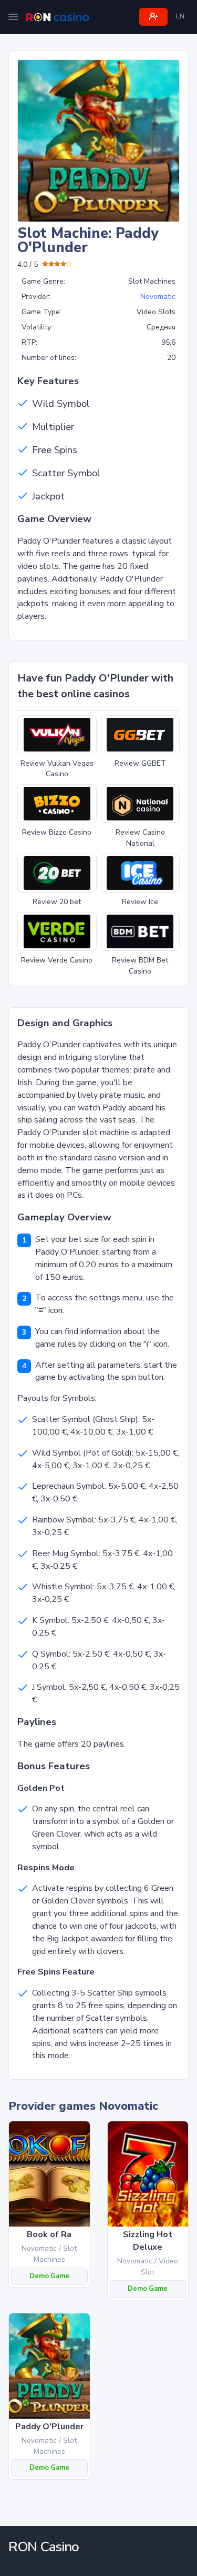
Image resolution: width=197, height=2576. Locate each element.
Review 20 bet (57, 902)
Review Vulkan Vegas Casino (57, 769)
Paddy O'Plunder (49, 2427)
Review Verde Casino (57, 960)
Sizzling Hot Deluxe (148, 2241)
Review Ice (140, 902)
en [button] (180, 16)
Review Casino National (140, 838)
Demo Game (49, 2276)
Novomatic (158, 297)
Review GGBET (140, 763)
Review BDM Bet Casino (140, 966)
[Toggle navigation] (13, 17)
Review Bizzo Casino (57, 832)
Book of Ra (49, 2234)
